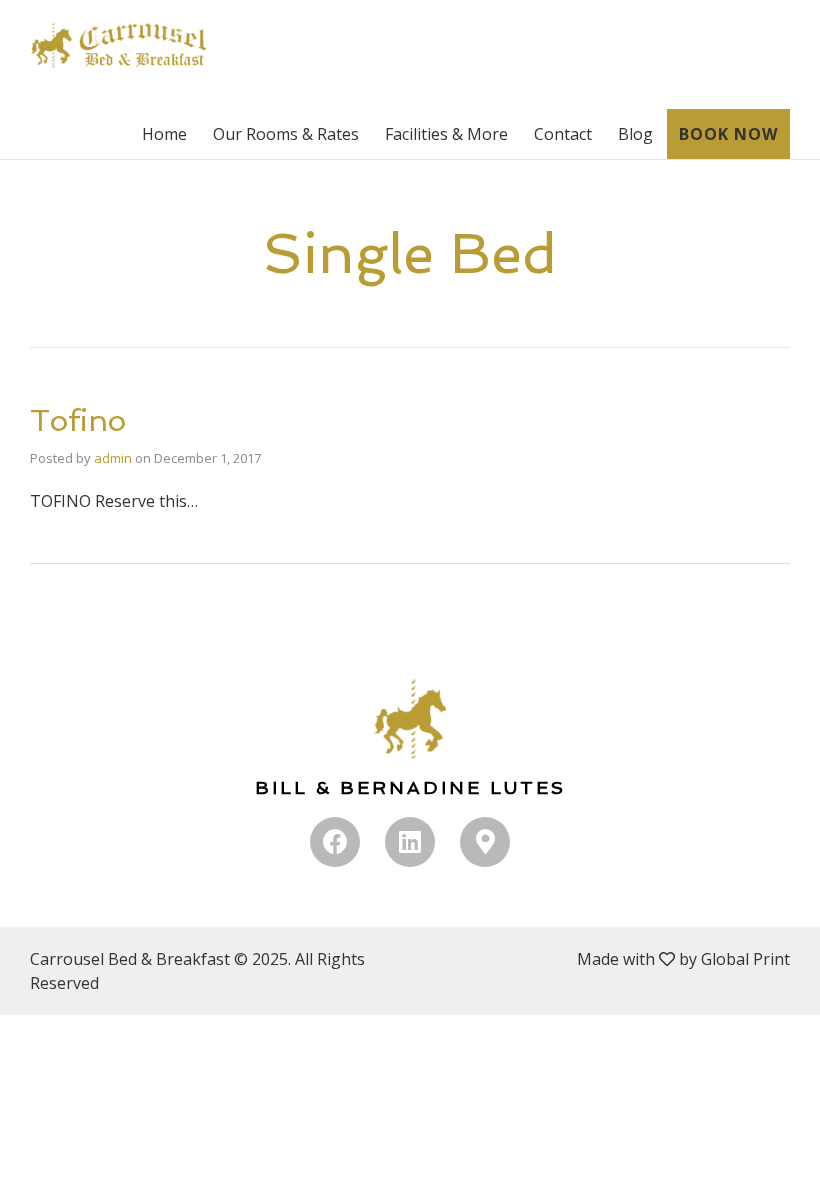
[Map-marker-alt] (485, 842)
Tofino (78, 420)
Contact (563, 134)
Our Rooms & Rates (286, 134)
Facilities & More (446, 134)
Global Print (745, 959)
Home (164, 134)
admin (113, 458)
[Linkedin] (410, 842)
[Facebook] (335, 842)
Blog (635, 134)
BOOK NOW (728, 134)
